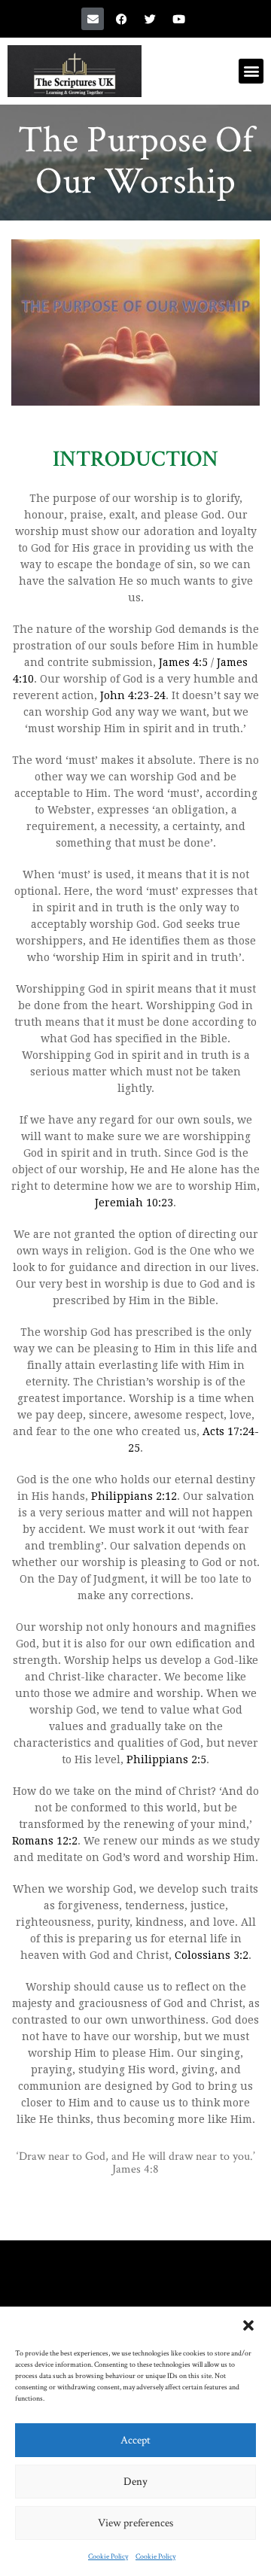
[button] (248, 2325)
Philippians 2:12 (134, 1496)
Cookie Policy (108, 2557)
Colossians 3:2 (212, 1955)
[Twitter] (150, 19)
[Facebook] (121, 19)
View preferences (135, 2523)
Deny (135, 2482)
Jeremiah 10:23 (134, 1203)
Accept (135, 2440)
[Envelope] (93, 19)
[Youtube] (178, 19)
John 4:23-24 (133, 695)
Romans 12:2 (45, 1841)
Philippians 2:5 (166, 1759)
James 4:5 (183, 662)
